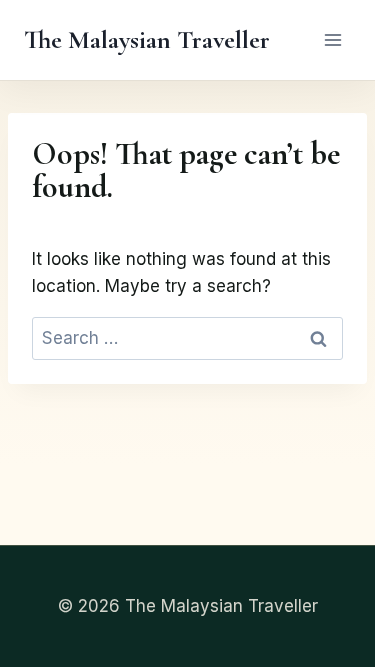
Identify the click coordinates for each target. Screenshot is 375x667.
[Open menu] (332, 39)
